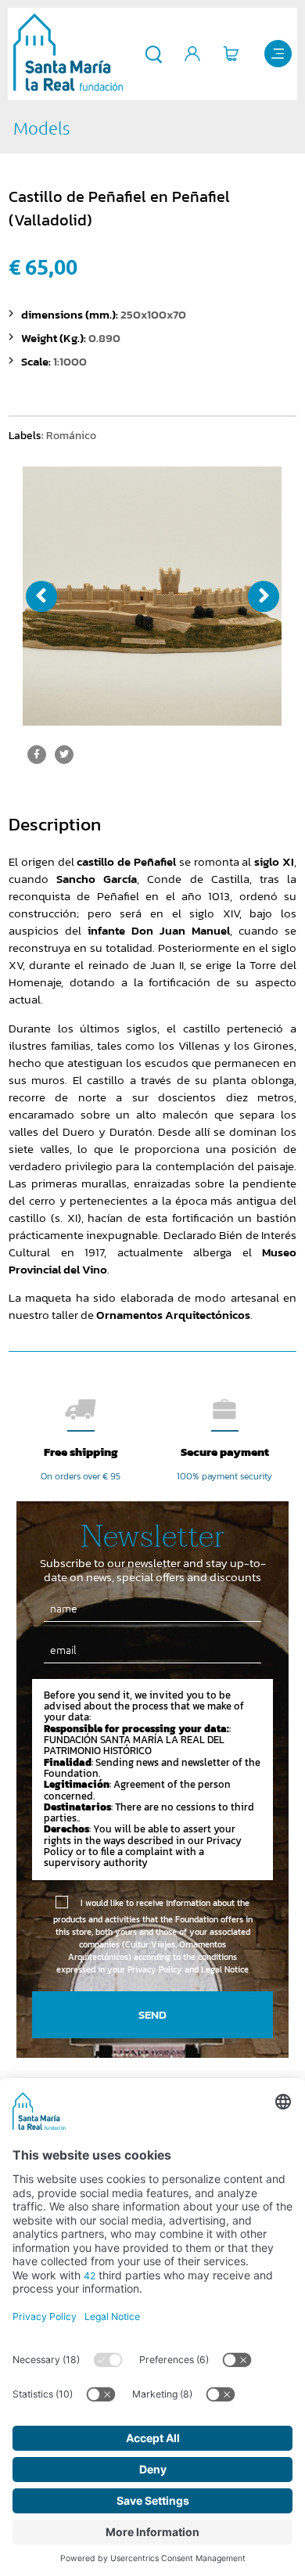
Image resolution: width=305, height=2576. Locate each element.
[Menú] (278, 54)
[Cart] (231, 54)
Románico (71, 435)
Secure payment (225, 1452)
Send (152, 2014)
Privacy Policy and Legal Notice (188, 1969)
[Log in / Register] (193, 54)
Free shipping (81, 1452)
